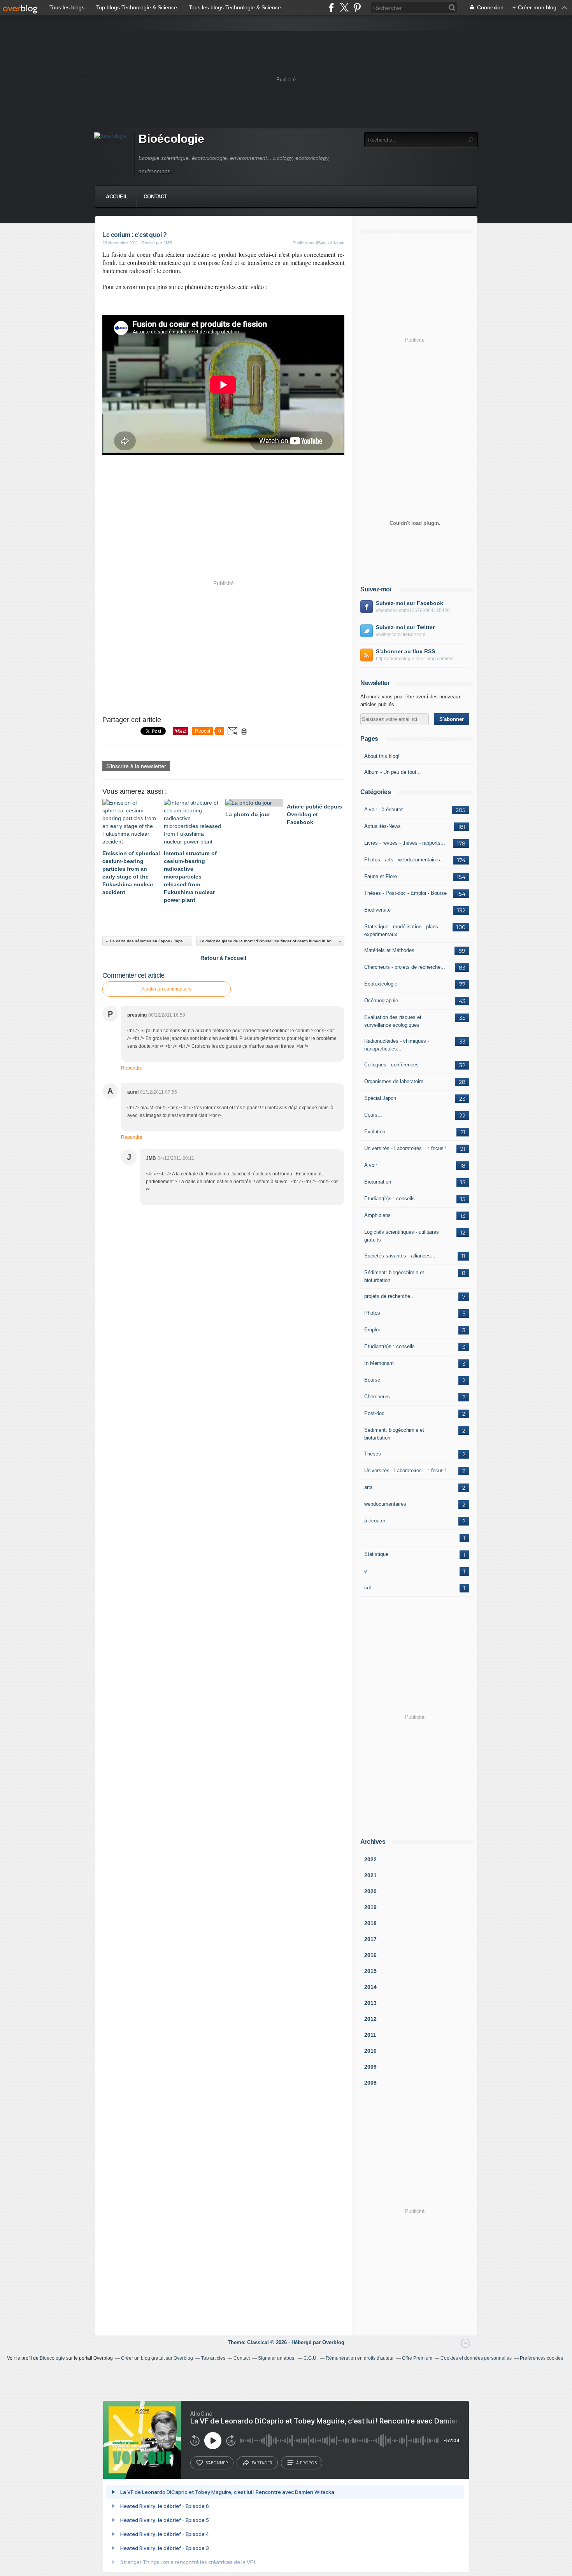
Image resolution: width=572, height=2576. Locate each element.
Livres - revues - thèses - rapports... (405, 843)
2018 (370, 1923)
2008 (370, 2083)
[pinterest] (357, 8)
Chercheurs (377, 1397)
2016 (370, 1955)
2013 (370, 2003)
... (367, 1537)
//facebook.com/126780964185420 (413, 610)
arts (368, 1487)
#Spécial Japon (330, 243)
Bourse (372, 1380)
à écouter (375, 1521)
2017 (370, 1939)
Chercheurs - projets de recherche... (405, 967)
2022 (370, 1859)
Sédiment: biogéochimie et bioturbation (394, 1276)
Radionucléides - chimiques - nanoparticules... (397, 1045)
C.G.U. (311, 2358)
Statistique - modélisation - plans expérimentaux (401, 930)
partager (262, 2463)
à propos (306, 2463)
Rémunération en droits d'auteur (360, 2358)
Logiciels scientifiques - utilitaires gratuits (402, 1236)
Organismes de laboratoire (394, 1081)
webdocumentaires (385, 1504)
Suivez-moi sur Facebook (410, 603)
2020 (370, 1891)
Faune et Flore (381, 876)
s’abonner (217, 2463)
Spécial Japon (380, 1098)
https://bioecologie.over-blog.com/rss (415, 659)
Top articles (213, 2358)
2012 (370, 2019)
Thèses (373, 1454)
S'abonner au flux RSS (405, 651)
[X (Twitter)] (344, 8)
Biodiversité (377, 910)
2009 (370, 2067)
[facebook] (331, 8)
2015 (370, 1971)
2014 (370, 1987)
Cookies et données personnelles (476, 2358)
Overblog (333, 2342)
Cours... (373, 1115)
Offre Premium (417, 2358)
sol (368, 1588)
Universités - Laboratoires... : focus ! (405, 1148)
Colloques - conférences (391, 1065)
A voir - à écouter (383, 809)
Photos (372, 1313)
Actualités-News (383, 826)
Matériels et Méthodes (389, 950)
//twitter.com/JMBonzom (401, 635)
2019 (370, 1907)
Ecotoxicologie (381, 984)
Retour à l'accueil (223, 958)
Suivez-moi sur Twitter (405, 627)
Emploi (372, 1330)
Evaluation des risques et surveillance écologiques (393, 1021)
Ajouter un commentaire (167, 989)
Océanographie (381, 1000)
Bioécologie (171, 139)
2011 (370, 2035)
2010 (370, 2051)
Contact (155, 197)
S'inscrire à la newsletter (136, 766)
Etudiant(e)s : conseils (390, 1199)
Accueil (117, 197)
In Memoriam (379, 1363)
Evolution (375, 1132)
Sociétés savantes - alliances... (400, 1256)
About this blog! (382, 756)
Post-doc (374, 1413)
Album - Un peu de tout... (393, 772)
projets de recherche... (390, 1296)
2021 (370, 1875)
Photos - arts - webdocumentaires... (404, 860)
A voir (371, 1165)
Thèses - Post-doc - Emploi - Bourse (405, 893)
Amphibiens (377, 1215)
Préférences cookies (541, 2358)
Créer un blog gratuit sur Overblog (157, 2358)
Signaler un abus (277, 2358)
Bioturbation (378, 1182)
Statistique (376, 1554)
